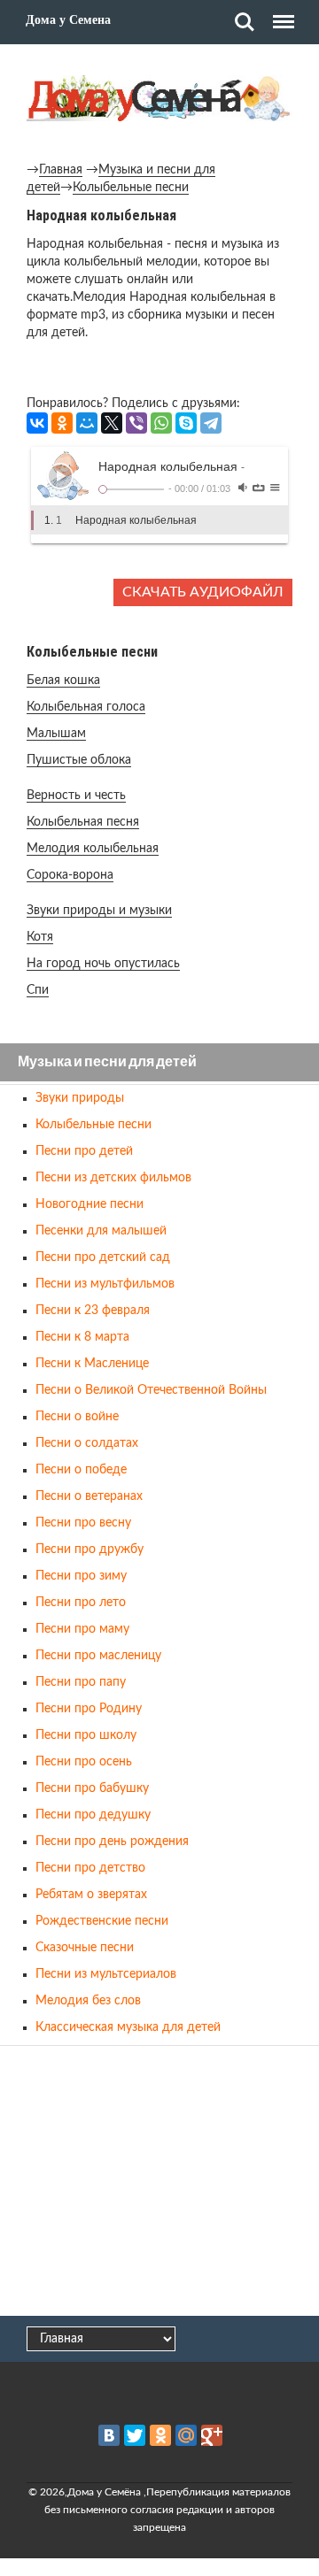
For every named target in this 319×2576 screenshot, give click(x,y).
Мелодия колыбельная (93, 849)
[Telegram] (211, 423)
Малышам (56, 734)
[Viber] (136, 423)
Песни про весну (83, 1523)
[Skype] (186, 423)
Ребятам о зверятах (91, 1895)
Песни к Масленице (92, 1364)
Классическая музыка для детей (128, 2027)
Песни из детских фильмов (113, 1178)
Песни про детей (84, 1151)
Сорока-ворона (70, 875)
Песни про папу (81, 1682)
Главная (61, 170)
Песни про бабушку (92, 1788)
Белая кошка (63, 681)
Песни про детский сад (103, 1257)
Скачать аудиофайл (203, 592)
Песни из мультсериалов (106, 1974)
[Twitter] (135, 2435)
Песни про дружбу (89, 1549)
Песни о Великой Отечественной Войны (151, 1390)
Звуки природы (80, 1098)
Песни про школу (86, 1735)
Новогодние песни (89, 1204)
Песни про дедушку (93, 1815)
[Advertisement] (159, 2182)
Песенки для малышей (101, 1231)
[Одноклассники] (62, 423)
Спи (38, 990)
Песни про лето (81, 1603)
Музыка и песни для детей (107, 1062)
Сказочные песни (85, 1948)
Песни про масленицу (98, 1656)
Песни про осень (84, 1762)
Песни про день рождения (112, 1842)
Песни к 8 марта (82, 1337)
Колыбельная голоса (86, 707)
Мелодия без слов (88, 2001)
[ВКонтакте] (37, 423)
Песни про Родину (89, 1709)
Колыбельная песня (83, 822)
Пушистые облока (79, 760)
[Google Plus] (212, 2435)
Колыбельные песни (131, 188)
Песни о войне (77, 1417)
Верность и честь (76, 796)
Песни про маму (82, 1629)
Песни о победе (81, 1470)
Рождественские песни (102, 1921)
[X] (112, 423)
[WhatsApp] (161, 423)
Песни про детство (90, 1868)
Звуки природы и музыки (99, 911)
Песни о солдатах (87, 1443)
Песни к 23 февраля (93, 1311)
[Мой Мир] (87, 423)
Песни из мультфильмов (105, 1284)
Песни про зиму (81, 1576)
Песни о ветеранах (89, 1496)
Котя (40, 937)
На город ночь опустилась (103, 964)
